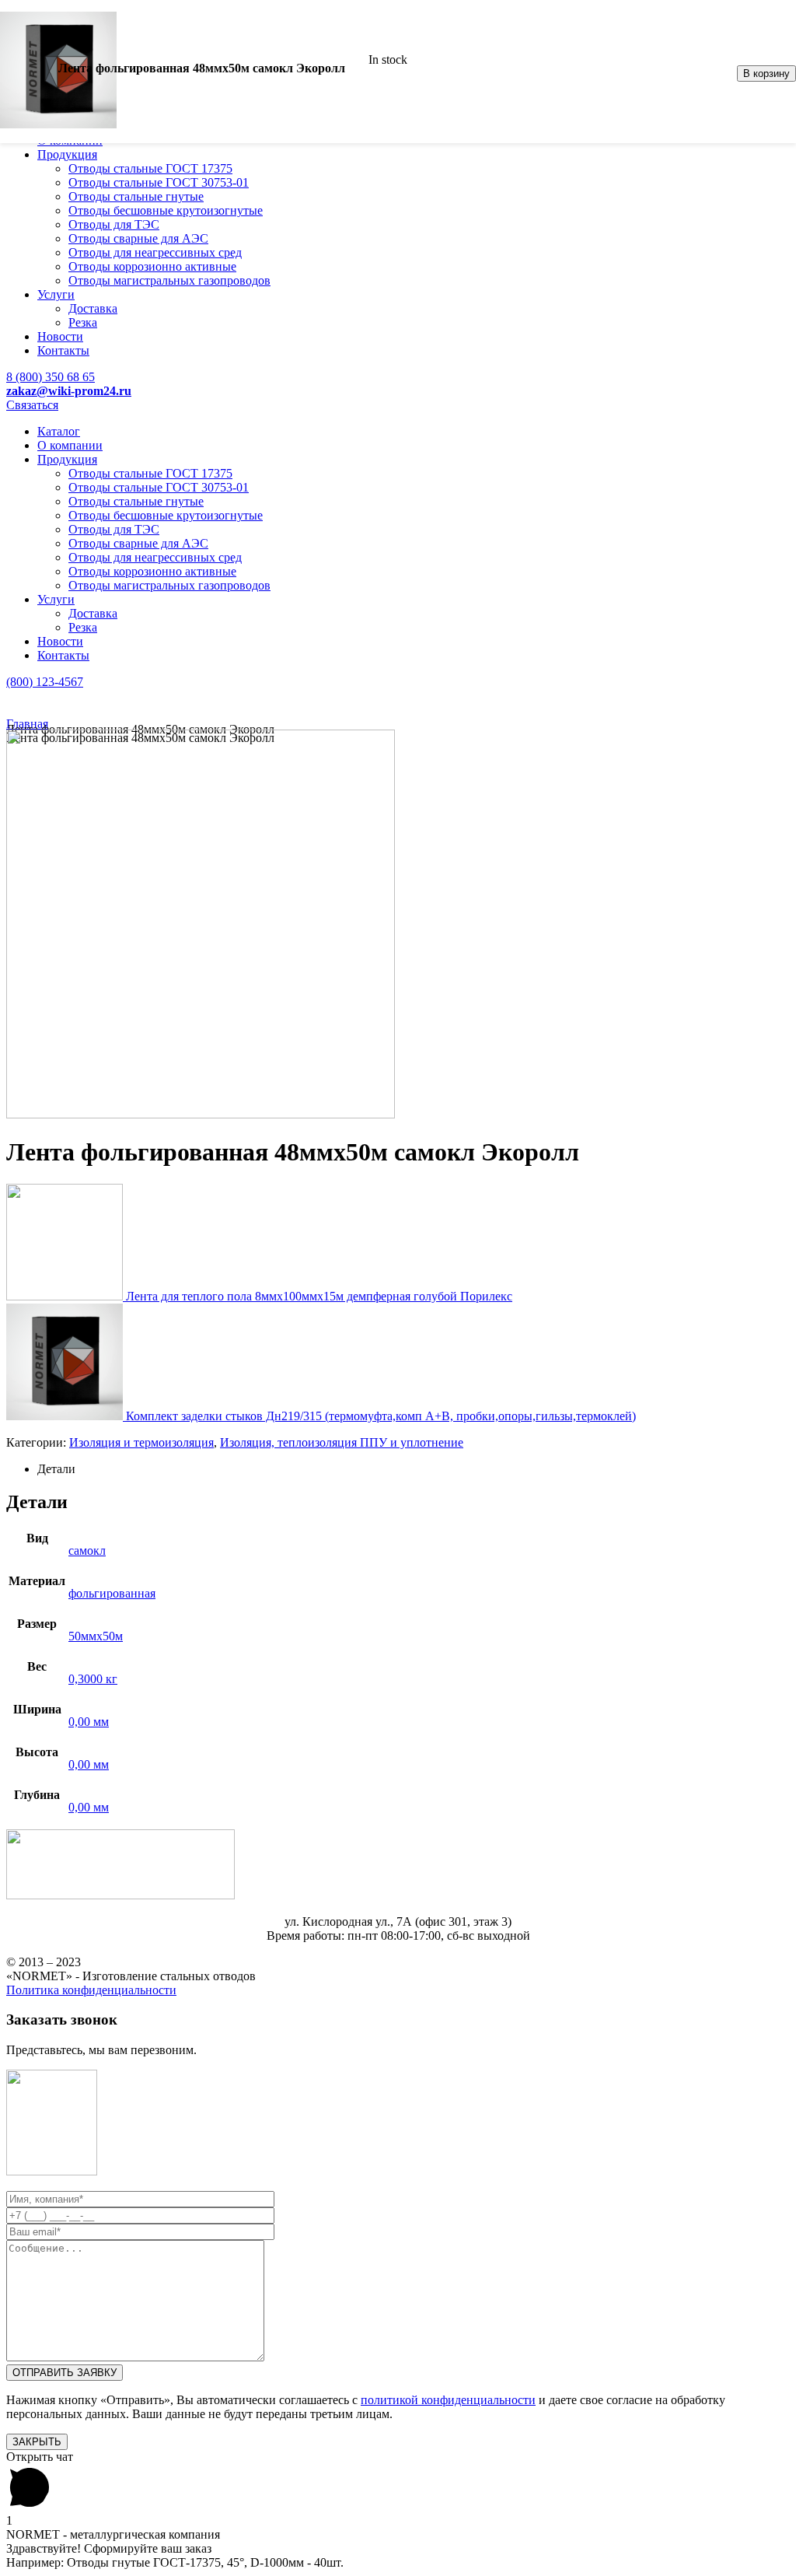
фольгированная (112, 1593)
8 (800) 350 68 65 (51, 377)
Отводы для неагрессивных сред (155, 252)
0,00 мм (89, 1722)
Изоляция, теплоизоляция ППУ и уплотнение (342, 1442)
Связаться (32, 405)
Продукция (67, 154)
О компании (70, 445)
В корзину (766, 73)
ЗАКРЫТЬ (37, 2442)
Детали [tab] (56, 1469)
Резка (83, 322)
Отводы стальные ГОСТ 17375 (150, 168)
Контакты (63, 350)
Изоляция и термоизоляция (141, 1442)
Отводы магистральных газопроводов (169, 280)
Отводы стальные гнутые (136, 196)
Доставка (93, 308)
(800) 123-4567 (45, 682)
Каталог (59, 431)
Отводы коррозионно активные (152, 266)
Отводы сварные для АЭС (138, 238)
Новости (60, 336)
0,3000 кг (93, 1679)
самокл (87, 1550)
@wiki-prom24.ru (69, 391)
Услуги (56, 294)
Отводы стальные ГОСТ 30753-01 (159, 182)
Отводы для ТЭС (114, 224)
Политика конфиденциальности (91, 1990)
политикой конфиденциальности (448, 2400)
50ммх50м (96, 1636)
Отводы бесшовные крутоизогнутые (166, 210)
